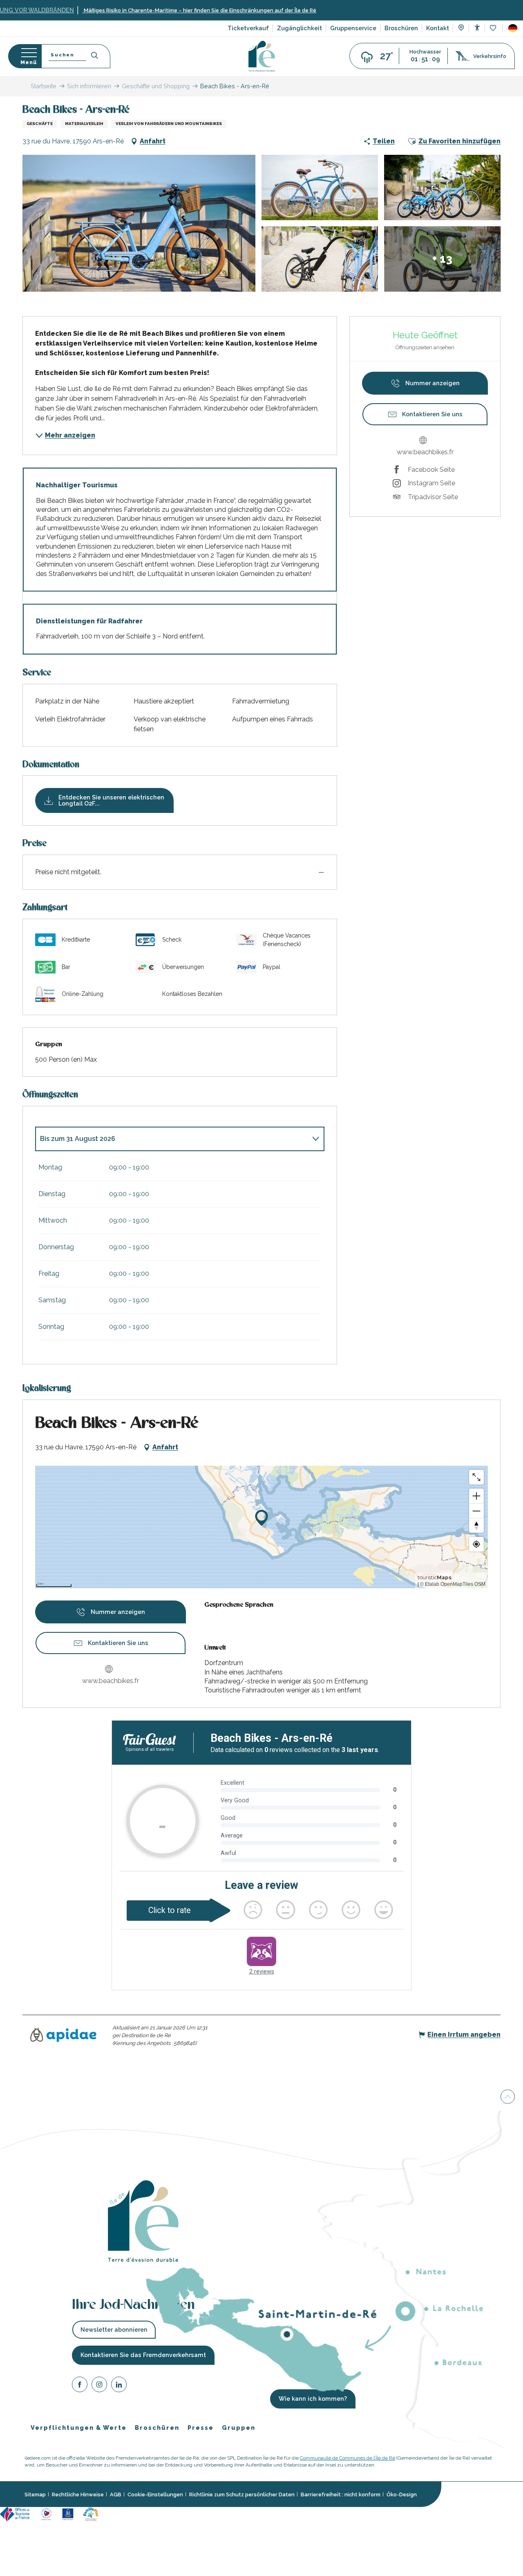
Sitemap (35, 2495)
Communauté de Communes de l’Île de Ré (348, 2458)
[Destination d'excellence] (46, 2514)
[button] (513, 28)
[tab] (172, 1139)
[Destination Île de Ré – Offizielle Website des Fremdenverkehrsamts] (262, 56)
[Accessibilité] (477, 28)
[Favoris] (494, 28)
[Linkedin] (119, 2386)
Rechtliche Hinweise (78, 2495)
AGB (116, 2495)
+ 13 (442, 259)
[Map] (461, 29)
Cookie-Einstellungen (155, 2495)
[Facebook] (80, 2386)
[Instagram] (99, 2386)
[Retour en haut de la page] (508, 2096)
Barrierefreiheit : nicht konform (341, 2495)
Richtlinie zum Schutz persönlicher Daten (242, 2495)
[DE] (513, 28)
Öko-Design (402, 2495)
